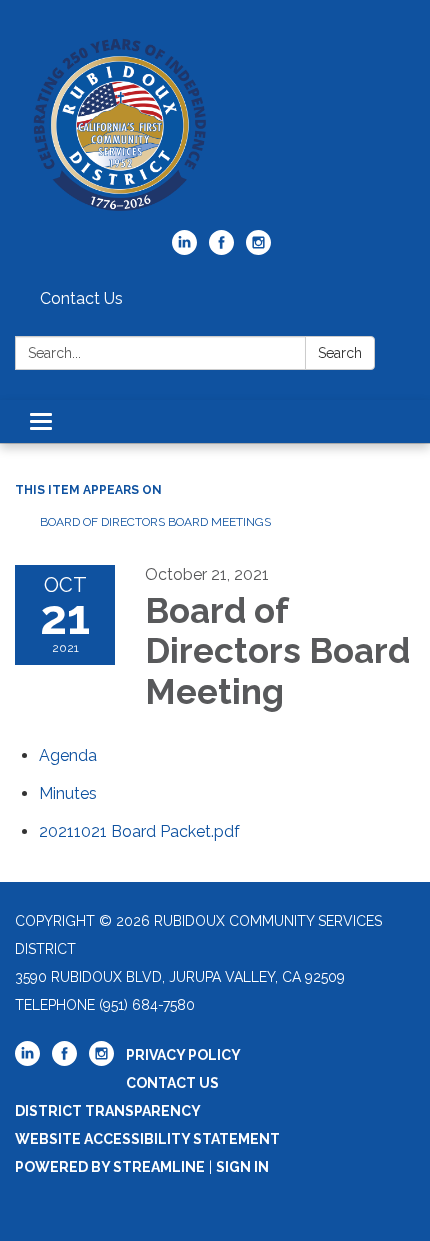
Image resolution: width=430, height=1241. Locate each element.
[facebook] (221, 249)
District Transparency (108, 1111)
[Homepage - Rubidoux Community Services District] (215, 125)
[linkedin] (184, 249)
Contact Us (81, 298)
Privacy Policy (183, 1055)
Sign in (242, 1167)
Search (340, 353)
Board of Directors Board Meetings (155, 522)
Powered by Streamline (110, 1167)
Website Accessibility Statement (147, 1139)
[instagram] (258, 249)
